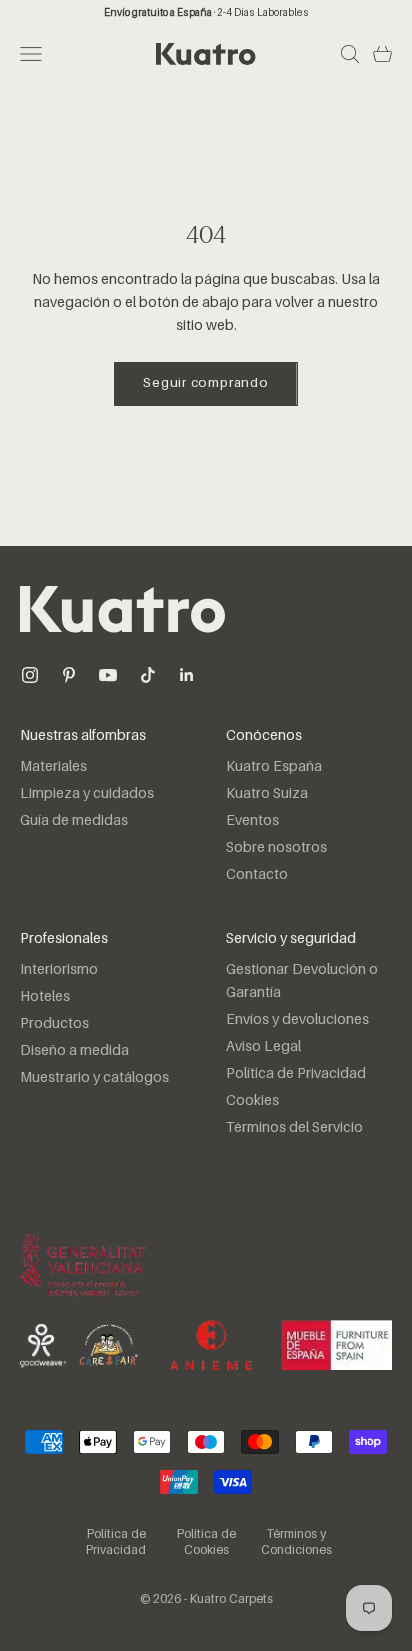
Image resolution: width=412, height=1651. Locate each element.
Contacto (257, 875)
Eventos (252, 821)
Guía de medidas (74, 821)
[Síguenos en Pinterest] (69, 675)
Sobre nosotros (276, 848)
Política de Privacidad (296, 1074)
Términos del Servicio (294, 1128)
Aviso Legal (263, 1047)
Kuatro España (274, 767)
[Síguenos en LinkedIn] (187, 675)
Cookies (252, 1101)
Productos (54, 1024)
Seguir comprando (205, 383)
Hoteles (45, 997)
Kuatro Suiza (267, 794)
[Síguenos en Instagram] (30, 675)
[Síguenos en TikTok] (148, 675)
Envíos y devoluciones (297, 1020)
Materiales (53, 767)
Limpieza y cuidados (87, 794)
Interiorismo (59, 970)
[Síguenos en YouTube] (108, 675)
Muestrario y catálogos (94, 1078)
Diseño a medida (74, 1051)
